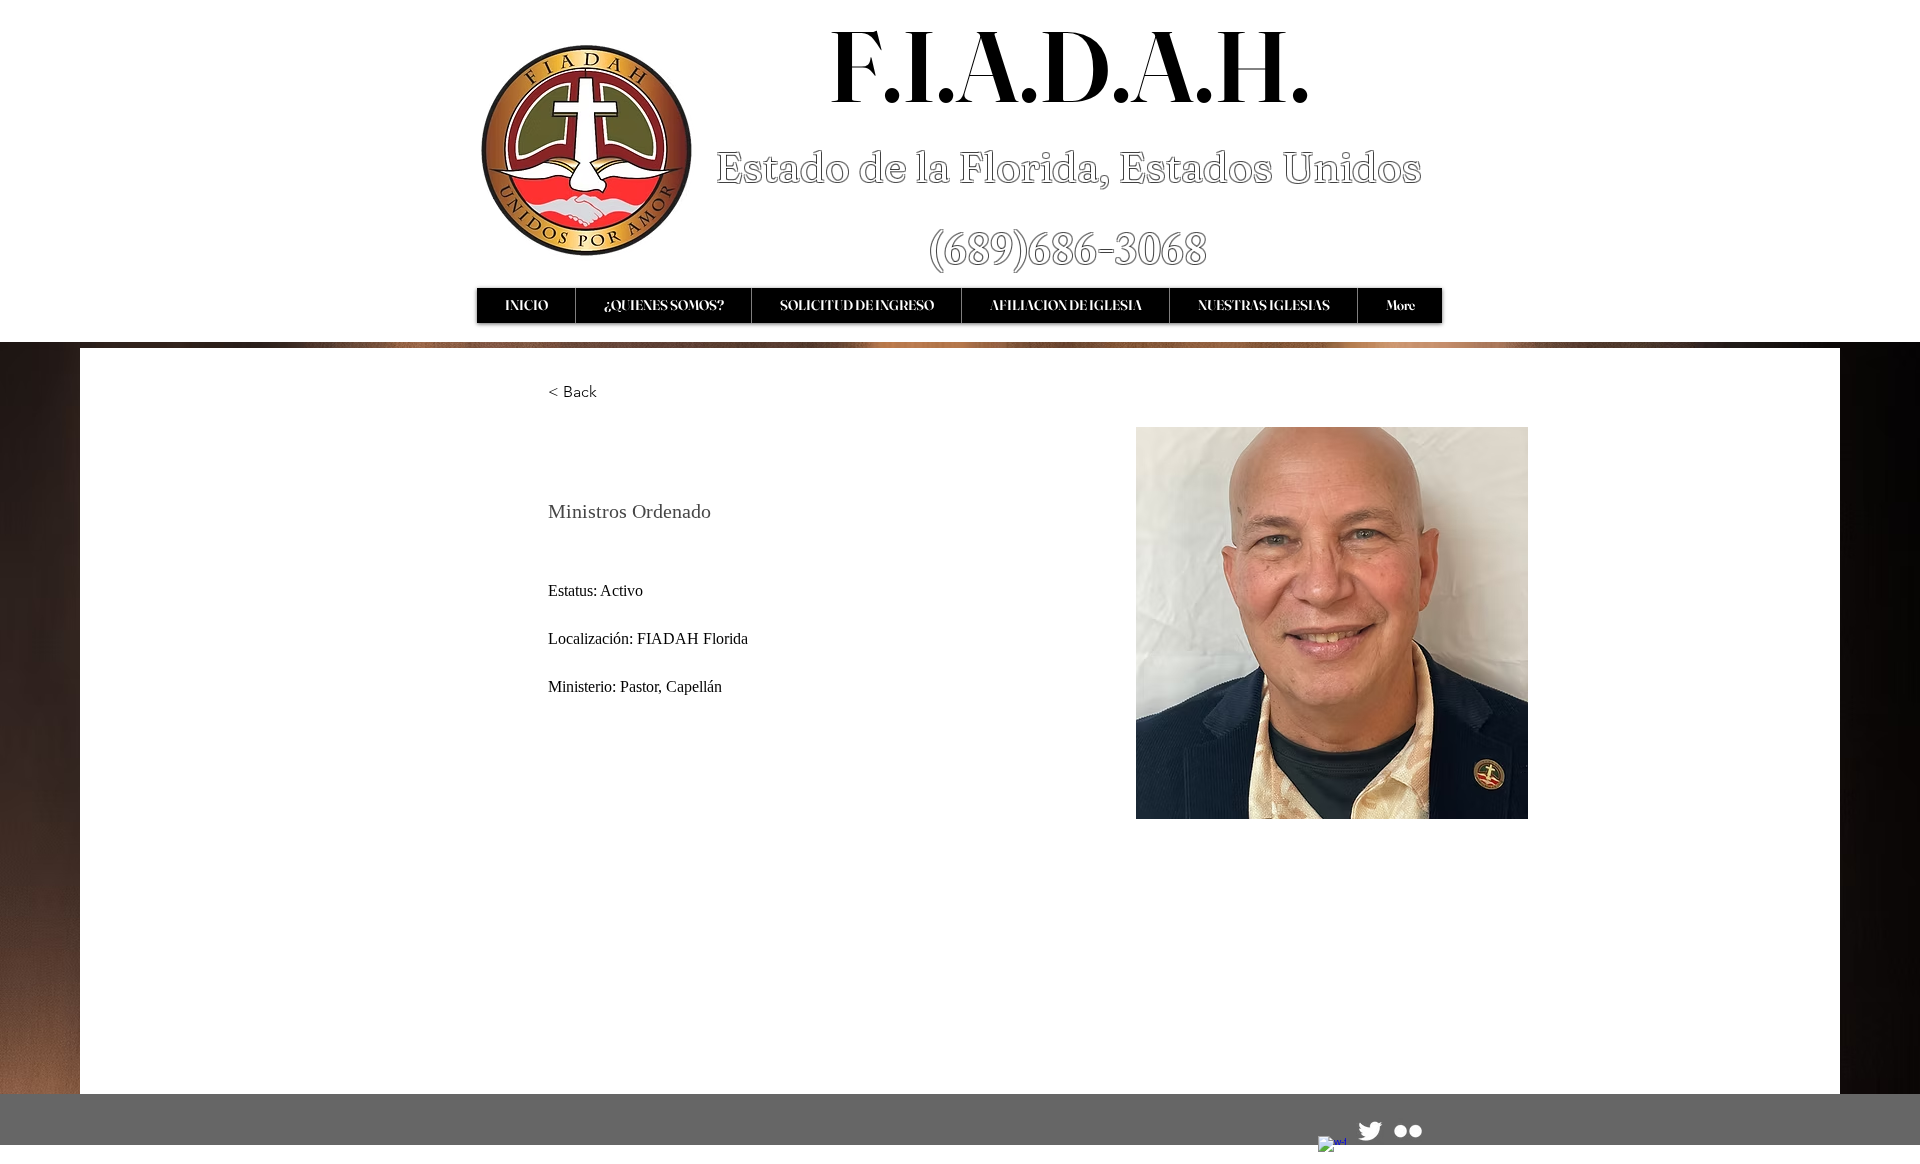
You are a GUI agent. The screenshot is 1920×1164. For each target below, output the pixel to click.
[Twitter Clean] (1370, 1131)
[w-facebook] (1332, 1150)
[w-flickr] (1408, 1131)
